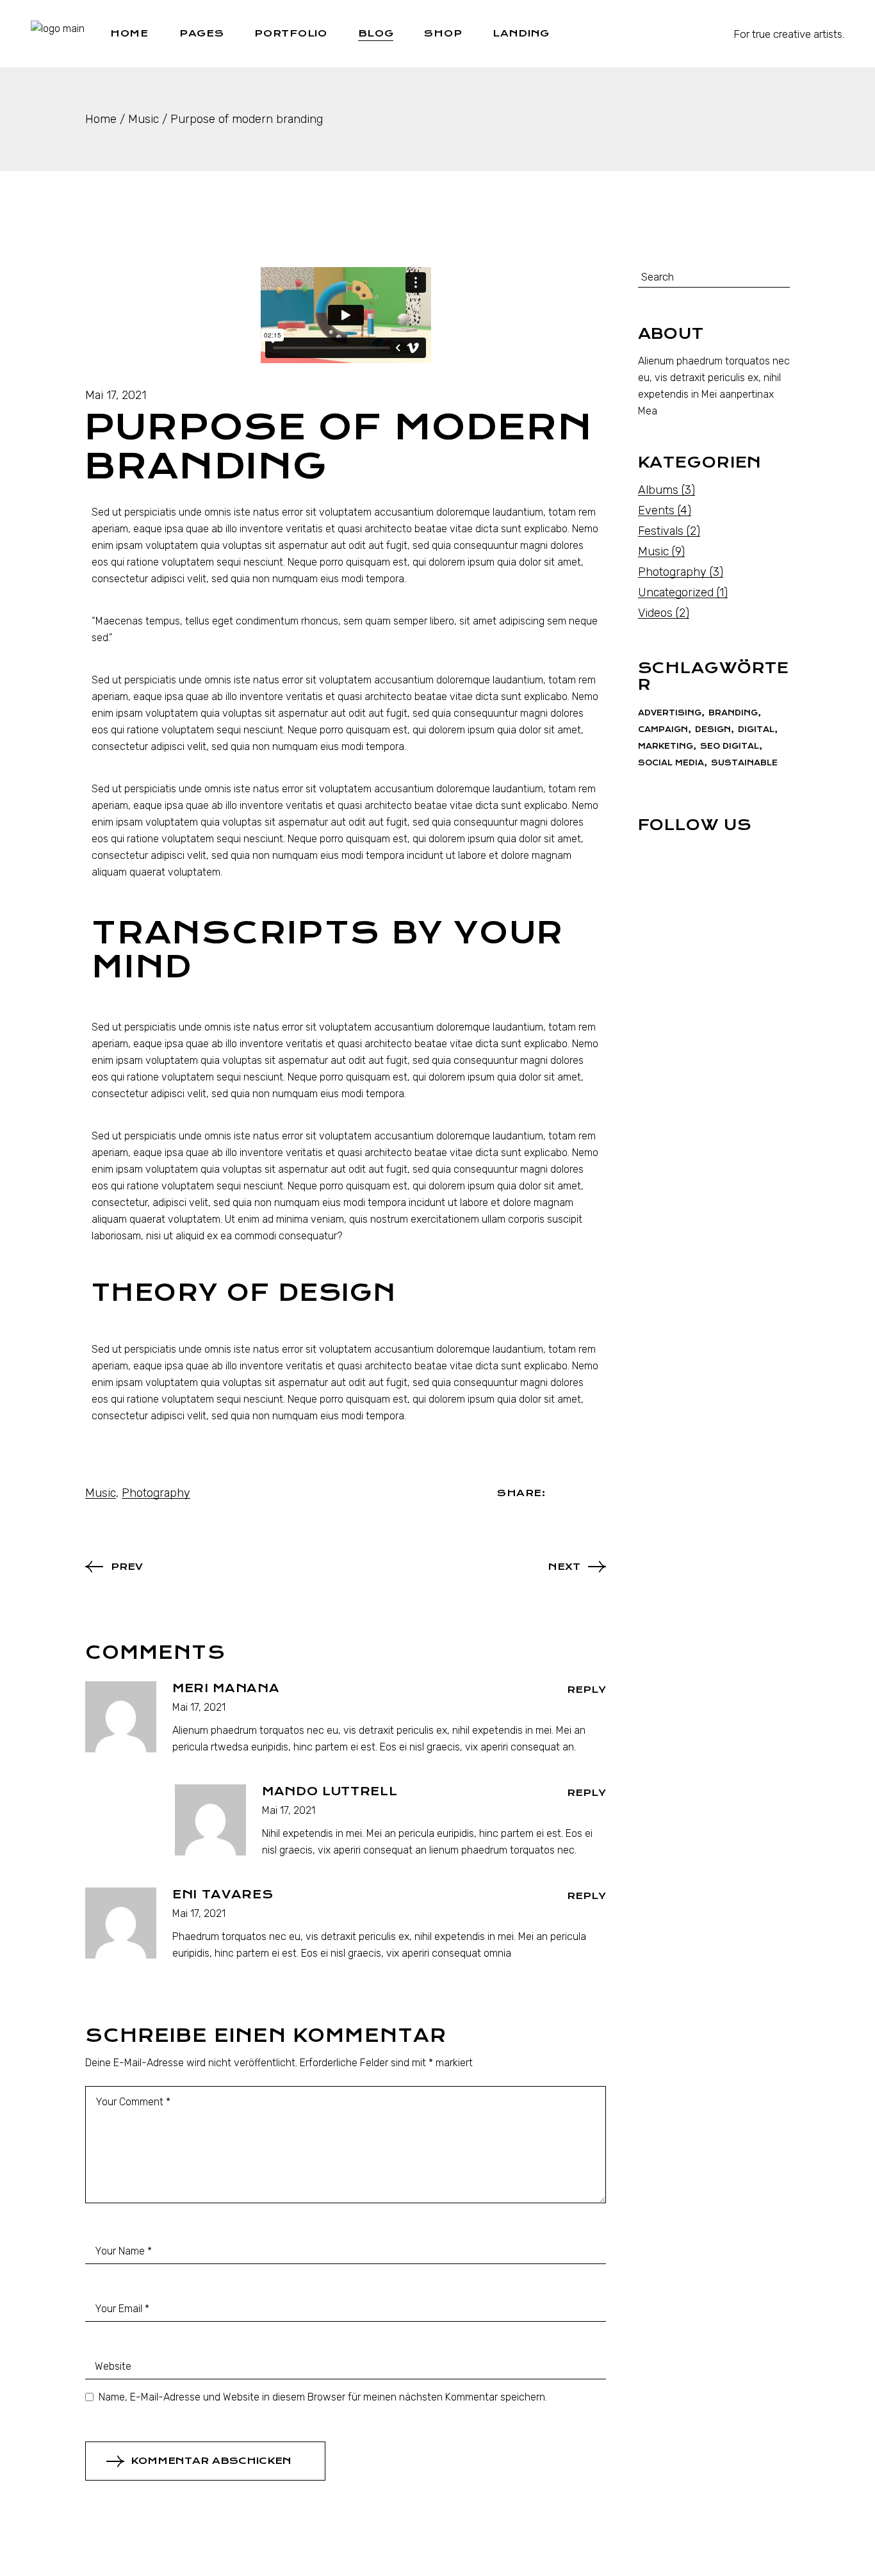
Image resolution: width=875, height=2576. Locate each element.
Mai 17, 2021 (116, 395)
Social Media (671, 763)
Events (656, 510)
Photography (156, 1493)
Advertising (670, 713)
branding (733, 713)
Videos (655, 613)
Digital (756, 730)
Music (143, 119)
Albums (658, 490)
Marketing (666, 746)
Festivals (661, 531)
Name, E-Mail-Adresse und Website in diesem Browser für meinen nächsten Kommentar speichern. (323, 2397)
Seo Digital (730, 746)
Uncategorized (676, 592)
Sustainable (744, 763)
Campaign (663, 730)
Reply (586, 1690)
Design (713, 730)
